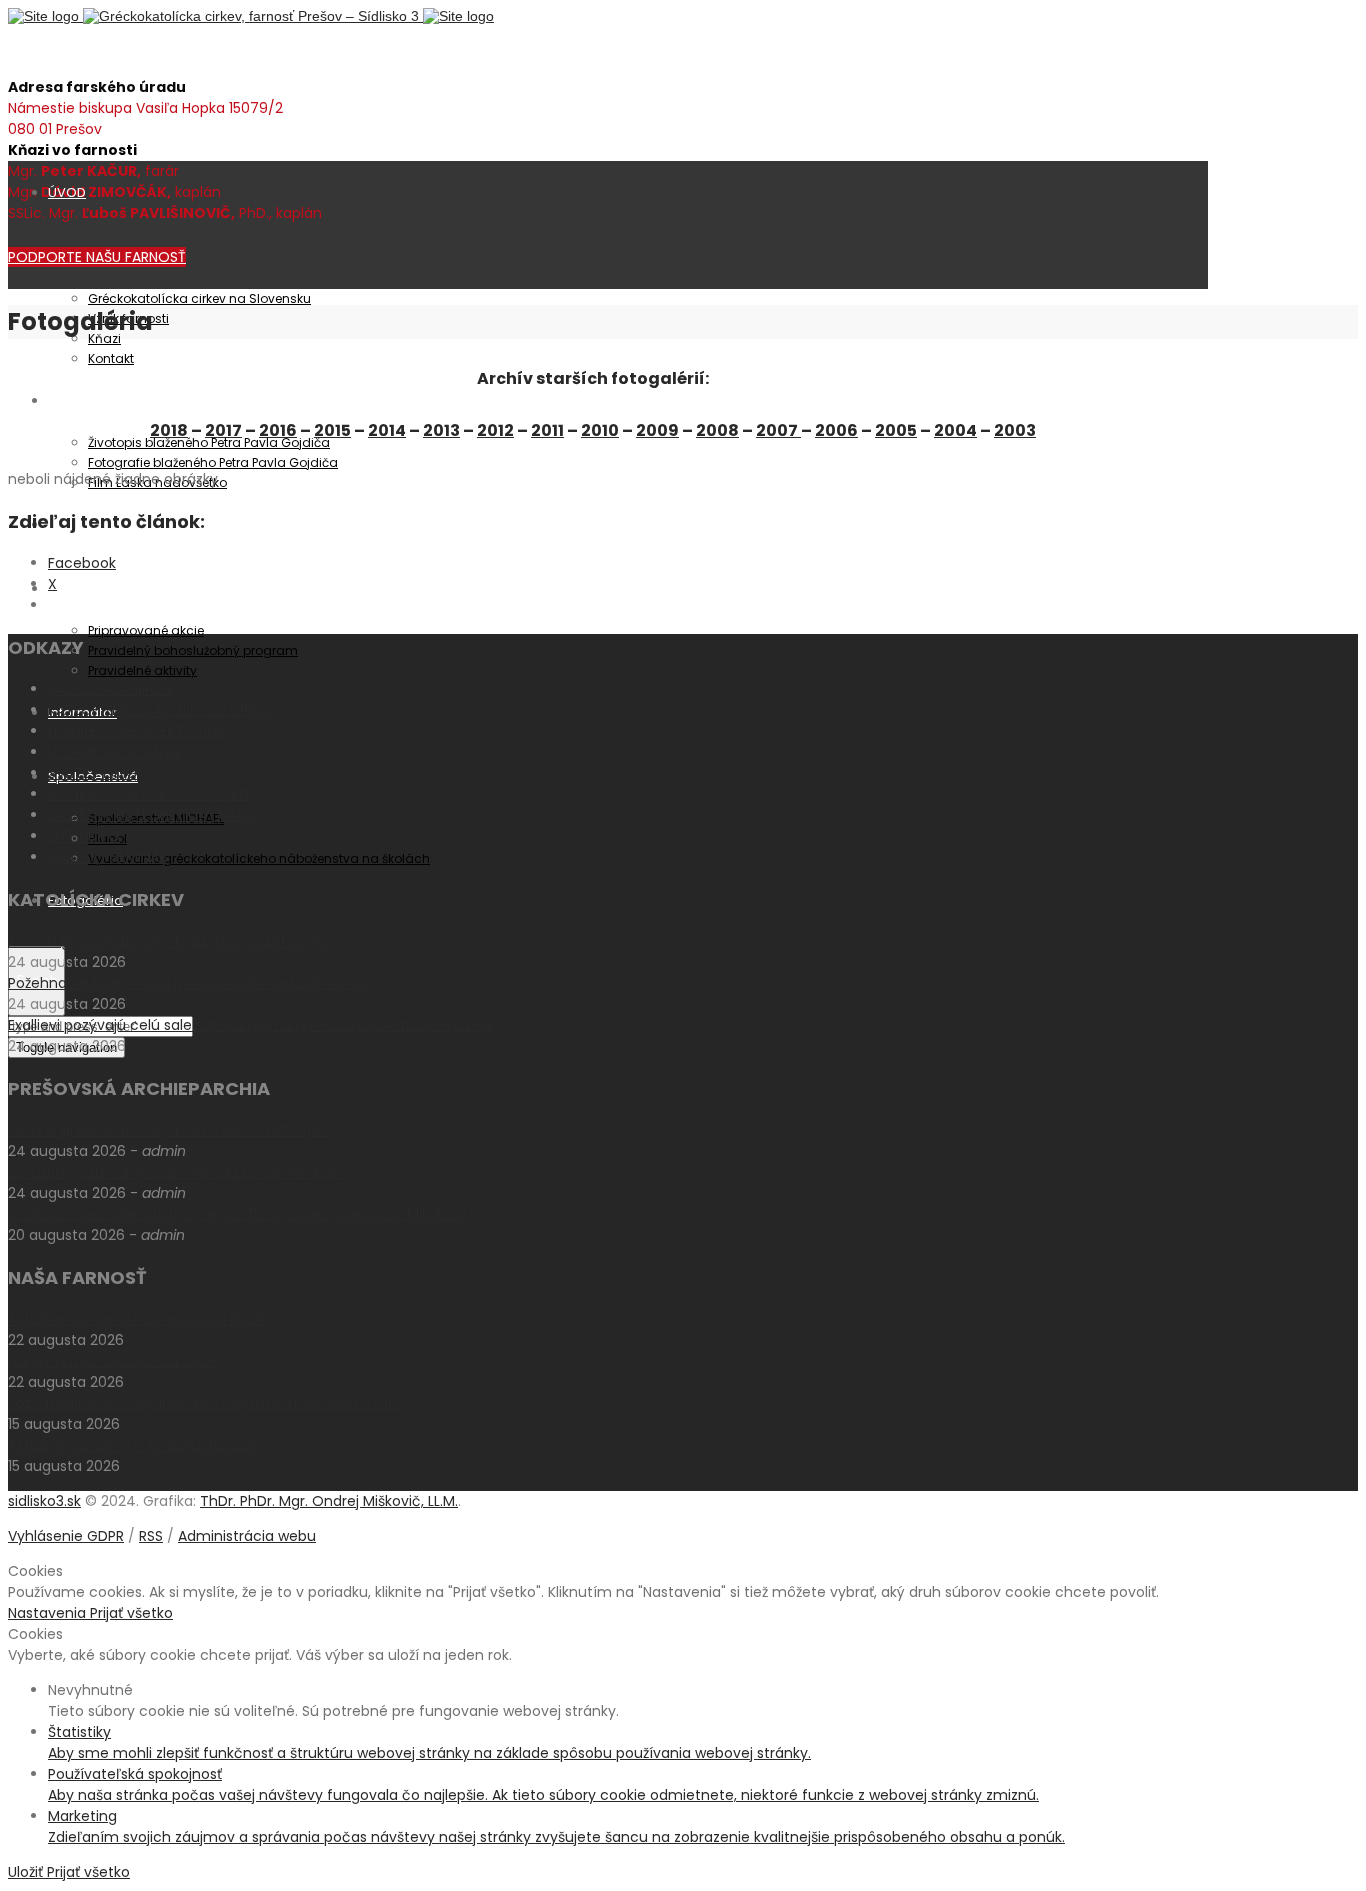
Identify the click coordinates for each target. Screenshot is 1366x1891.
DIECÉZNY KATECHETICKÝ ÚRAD (151, 815)
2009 (657, 430)
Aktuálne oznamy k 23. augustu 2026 (136, 1319)
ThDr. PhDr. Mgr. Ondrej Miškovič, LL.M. (329, 1501)
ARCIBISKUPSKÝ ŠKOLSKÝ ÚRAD (148, 794)
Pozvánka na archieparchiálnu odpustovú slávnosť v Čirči (206, 1403)
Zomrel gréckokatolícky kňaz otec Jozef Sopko (170, 941)
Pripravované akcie (146, 630)
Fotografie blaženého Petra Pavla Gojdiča (213, 462)
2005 (896, 430)
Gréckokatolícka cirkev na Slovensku (199, 298)
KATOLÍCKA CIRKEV (111, 689)
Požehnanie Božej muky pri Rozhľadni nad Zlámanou (188, 983)
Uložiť (27, 1872)
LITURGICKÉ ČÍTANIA (114, 752)
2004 (955, 430)
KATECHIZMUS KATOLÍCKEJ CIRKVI (160, 710)
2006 (836, 430)
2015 (332, 430)
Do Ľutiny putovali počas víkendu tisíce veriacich (178, 1172)
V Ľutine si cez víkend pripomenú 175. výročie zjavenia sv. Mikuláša (237, 1214)
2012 (495, 430)
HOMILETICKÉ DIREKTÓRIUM (138, 731)
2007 (778, 430)
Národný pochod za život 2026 (113, 1361)
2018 (169, 430)
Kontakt (111, 358)
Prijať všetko (131, 1613)
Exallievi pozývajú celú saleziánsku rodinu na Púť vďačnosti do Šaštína (250, 1025)
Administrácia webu (247, 1536)
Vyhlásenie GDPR (66, 1536)
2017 (223, 430)
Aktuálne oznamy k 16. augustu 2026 (134, 1445)
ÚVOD (67, 192)
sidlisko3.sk (44, 1501)
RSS (151, 1536)
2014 (387, 430)
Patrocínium (87, 400)
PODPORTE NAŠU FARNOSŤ (97, 257)
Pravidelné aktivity (142, 670)
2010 (600, 430)
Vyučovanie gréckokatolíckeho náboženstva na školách (259, 858)
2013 (441, 430)
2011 (547, 430)
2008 (717, 430)
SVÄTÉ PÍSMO (93, 773)
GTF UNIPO (84, 836)
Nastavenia (49, 1613)
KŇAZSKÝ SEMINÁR (107, 857)
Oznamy (75, 588)
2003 (1015, 430)
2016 (278, 430)
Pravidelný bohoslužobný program (193, 650)
